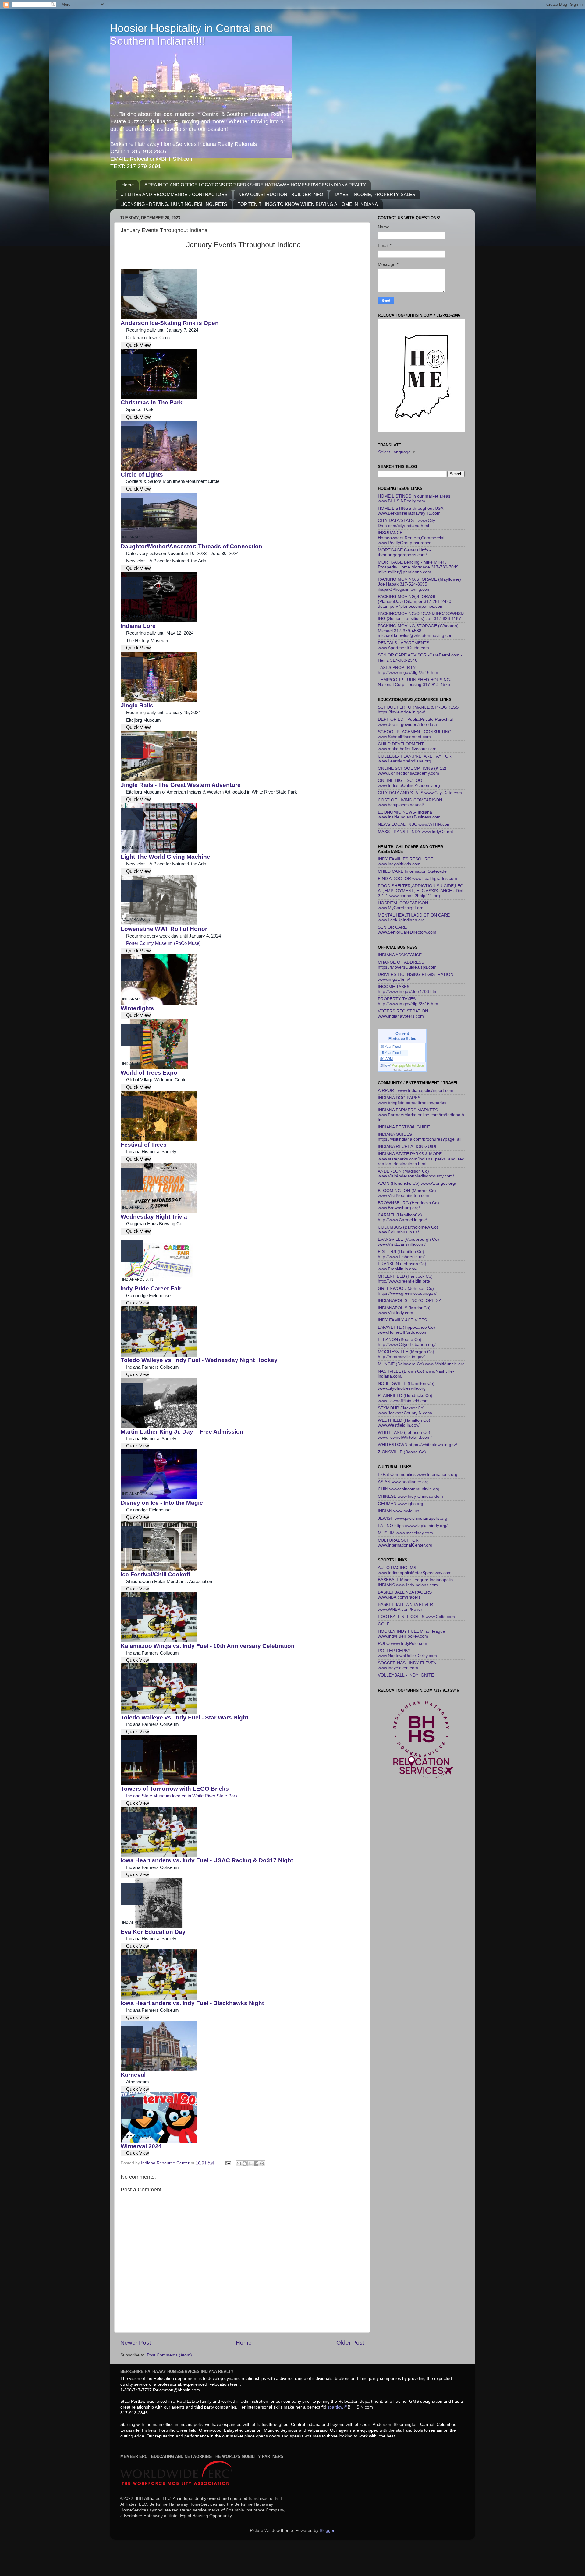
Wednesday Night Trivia (154, 1217)
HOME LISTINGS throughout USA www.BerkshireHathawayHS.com (410, 511)
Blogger (327, 2530)
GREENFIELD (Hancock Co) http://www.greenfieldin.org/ (405, 1279)
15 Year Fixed (390, 1053)
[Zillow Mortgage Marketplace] (402, 1066)
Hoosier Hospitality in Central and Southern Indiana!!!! (191, 35)
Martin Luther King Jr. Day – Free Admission (182, 1432)
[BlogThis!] (245, 2163)
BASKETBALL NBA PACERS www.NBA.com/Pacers (405, 1595)
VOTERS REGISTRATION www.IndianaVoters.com (403, 1014)
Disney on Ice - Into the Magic (162, 1503)
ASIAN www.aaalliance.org (403, 1482)
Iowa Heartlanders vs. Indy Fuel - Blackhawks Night (192, 2003)
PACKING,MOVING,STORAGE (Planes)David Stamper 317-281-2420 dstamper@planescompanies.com (415, 602)
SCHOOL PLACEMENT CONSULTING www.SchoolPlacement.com (415, 734)
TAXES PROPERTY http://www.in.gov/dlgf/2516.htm (408, 670)
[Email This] (239, 2163)
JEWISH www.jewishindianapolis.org (413, 1518)
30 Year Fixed (390, 1047)
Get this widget (402, 1070)
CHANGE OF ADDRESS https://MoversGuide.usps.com (407, 965)
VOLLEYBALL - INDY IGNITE (406, 1675)
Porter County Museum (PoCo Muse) (163, 943)
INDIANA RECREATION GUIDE (408, 1147)
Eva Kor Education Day (153, 1932)
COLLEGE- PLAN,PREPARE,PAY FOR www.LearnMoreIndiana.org (415, 759)
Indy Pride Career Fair (151, 1288)
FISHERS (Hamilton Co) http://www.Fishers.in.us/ (401, 1254)
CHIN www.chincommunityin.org (409, 1489)
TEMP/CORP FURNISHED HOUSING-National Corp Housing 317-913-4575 (415, 682)
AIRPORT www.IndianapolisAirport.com (416, 1091)
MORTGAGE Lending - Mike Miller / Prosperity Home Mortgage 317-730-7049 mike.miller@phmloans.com (418, 567)
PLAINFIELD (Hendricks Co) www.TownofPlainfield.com (405, 1398)
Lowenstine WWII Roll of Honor (164, 929)
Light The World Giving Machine (165, 857)
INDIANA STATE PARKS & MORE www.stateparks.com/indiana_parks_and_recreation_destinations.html (421, 1159)
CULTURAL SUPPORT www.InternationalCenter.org (405, 1543)
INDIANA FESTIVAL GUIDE (404, 1127)
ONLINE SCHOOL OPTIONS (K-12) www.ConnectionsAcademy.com (412, 771)
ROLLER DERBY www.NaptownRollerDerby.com (407, 1653)
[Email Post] (228, 2163)
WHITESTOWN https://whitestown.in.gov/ (417, 1445)
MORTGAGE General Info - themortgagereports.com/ (404, 553)
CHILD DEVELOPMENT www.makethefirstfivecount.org (407, 746)
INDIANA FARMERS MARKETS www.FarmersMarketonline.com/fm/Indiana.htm (421, 1115)
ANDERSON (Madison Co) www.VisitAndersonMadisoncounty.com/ (416, 1174)
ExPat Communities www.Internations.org (418, 1475)
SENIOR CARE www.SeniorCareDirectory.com (407, 930)
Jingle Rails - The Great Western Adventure (181, 785)
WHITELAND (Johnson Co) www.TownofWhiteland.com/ (405, 1435)
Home (128, 185)
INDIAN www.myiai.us (399, 1511)
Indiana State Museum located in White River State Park (182, 1796)
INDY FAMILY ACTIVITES (402, 1320)
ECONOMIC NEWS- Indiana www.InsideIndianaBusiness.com (409, 815)
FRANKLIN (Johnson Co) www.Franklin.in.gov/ (402, 1266)
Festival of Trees (144, 1145)
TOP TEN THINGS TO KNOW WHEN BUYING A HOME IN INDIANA (308, 204)
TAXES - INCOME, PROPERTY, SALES (375, 194)
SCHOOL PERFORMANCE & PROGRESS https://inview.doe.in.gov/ (418, 710)
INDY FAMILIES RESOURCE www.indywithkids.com (406, 862)
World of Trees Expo (149, 1073)
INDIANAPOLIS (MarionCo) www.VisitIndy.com (404, 1310)
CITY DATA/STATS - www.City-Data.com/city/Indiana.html (407, 523)
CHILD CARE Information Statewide (412, 871)
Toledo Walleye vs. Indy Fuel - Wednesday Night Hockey (199, 1360)
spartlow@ (337, 2407)
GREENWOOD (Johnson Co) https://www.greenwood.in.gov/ (407, 1291)
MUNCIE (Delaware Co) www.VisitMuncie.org (421, 1364)
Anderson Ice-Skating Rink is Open (170, 323)
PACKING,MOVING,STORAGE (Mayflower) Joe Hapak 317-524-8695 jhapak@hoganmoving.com (419, 584)
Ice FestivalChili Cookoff (155, 1574)
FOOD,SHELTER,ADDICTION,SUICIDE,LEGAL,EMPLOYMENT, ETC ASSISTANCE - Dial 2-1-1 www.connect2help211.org (421, 891)
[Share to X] (250, 2163)
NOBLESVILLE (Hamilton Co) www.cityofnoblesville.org (406, 1386)
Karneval (133, 2075)
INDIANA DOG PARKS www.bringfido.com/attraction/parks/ (412, 1100)
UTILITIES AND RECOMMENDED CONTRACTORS (174, 194)
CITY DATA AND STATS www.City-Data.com (420, 793)
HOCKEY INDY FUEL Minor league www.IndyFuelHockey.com (411, 1634)
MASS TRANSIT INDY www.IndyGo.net (415, 832)
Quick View (138, 345)
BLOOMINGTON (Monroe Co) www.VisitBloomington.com (407, 1193)
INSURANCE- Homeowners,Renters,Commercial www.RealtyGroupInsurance (411, 538)
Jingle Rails (137, 705)
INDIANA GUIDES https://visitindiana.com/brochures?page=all (420, 1137)
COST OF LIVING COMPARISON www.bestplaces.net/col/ (410, 802)
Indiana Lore (138, 626)
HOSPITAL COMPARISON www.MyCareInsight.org (403, 905)
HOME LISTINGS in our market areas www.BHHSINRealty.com (414, 499)
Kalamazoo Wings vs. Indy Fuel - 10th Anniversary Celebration (208, 1646)
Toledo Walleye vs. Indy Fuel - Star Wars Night (184, 1717)
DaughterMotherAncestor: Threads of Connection (191, 546)
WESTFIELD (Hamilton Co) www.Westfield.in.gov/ (404, 1423)
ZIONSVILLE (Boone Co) (402, 1452)
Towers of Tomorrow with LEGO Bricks (175, 1789)
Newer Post (136, 2343)
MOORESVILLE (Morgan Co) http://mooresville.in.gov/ (406, 1354)
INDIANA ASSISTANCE (400, 955)
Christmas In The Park (152, 402)
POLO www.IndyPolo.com (402, 1643)
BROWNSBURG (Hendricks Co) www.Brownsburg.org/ (408, 1205)
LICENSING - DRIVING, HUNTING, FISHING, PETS (174, 204)
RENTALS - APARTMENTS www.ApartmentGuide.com (404, 645)
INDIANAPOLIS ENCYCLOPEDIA (410, 1301)
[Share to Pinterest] (262, 2163)
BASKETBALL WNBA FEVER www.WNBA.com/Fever (405, 1607)
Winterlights (137, 1008)
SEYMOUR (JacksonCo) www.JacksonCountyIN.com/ (405, 1411)
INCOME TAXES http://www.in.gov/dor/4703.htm (408, 989)
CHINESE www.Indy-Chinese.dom (410, 1496)
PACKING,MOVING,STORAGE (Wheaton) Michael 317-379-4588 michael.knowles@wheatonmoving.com (418, 631)
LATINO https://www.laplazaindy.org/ (413, 1526)
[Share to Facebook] (256, 2163)
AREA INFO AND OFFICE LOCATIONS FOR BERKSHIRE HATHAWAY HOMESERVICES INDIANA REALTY (255, 185)
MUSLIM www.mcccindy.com (405, 1533)
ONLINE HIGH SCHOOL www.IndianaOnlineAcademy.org (409, 783)
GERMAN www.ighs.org (401, 1504)
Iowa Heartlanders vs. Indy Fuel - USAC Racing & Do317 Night (207, 1860)
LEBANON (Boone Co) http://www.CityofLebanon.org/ (407, 1342)
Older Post (350, 2343)
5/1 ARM (386, 1059)
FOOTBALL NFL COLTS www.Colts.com (416, 1617)
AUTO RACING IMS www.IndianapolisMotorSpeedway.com (415, 1570)
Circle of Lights (142, 475)
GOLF (384, 1624)
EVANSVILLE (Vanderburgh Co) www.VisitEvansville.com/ (408, 1242)
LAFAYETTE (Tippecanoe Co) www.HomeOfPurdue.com (406, 1330)
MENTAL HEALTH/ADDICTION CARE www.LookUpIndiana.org (414, 918)
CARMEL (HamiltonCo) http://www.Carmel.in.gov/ (402, 1218)
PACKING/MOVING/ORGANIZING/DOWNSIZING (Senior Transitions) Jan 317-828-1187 (421, 616)
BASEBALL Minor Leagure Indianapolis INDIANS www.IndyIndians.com (415, 1582)
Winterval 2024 (141, 2146)
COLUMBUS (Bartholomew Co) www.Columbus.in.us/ (408, 1230)
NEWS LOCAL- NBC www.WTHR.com (414, 824)
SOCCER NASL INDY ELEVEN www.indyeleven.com (407, 1665)
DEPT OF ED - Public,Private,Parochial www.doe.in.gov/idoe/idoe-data (415, 722)
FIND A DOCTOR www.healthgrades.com (417, 879)
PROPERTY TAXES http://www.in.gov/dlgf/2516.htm (408, 1001)
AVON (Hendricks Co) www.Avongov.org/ (417, 1183)
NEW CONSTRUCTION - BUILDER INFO (281, 194)
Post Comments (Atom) (169, 2355)
